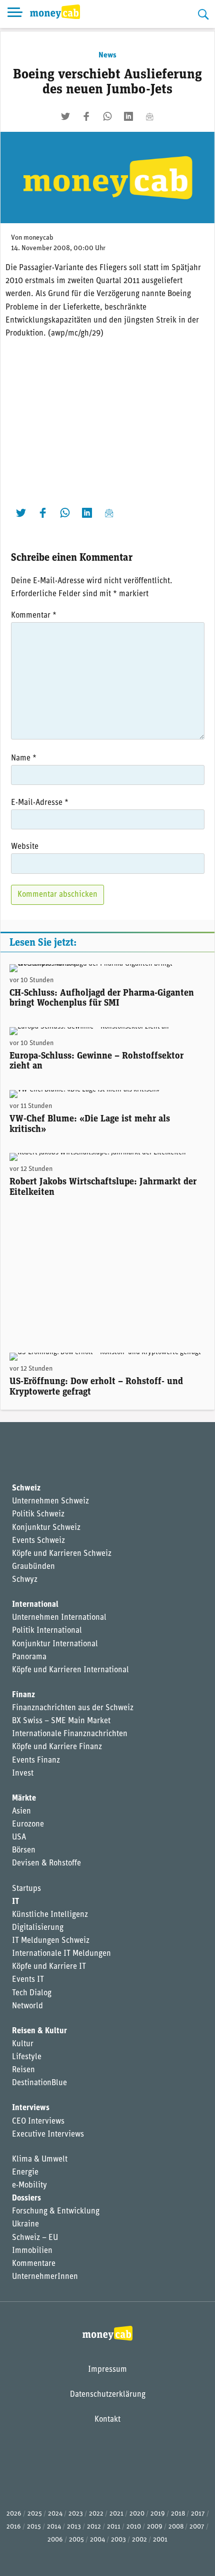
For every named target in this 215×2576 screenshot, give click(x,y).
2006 (55, 2540)
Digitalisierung (38, 1928)
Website (25, 847)
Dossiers (26, 2199)
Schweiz (26, 1488)
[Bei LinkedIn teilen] (128, 116)
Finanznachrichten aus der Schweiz (73, 1708)
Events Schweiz (38, 1541)
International (35, 1605)
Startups (26, 1889)
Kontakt (107, 2420)
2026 (14, 2514)
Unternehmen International (59, 1618)
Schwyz (25, 1580)
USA (19, 1838)
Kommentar (34, 616)
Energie (25, 2173)
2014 (54, 2527)
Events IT (28, 1980)
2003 (118, 2540)
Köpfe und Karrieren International (70, 1670)
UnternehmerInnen (45, 2277)
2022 (96, 2514)
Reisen (23, 2070)
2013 (74, 2527)
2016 (14, 2527)
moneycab (38, 238)
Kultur (23, 2044)
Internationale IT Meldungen (61, 1954)
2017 (198, 2514)
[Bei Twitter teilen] (65, 116)
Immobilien (32, 2251)
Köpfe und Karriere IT (49, 1967)
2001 (160, 2540)
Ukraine (25, 2224)
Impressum (107, 2370)
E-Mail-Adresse (40, 803)
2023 (76, 2514)
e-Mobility (29, 2186)
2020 (137, 2514)
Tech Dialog (32, 1993)
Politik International (47, 1631)
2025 (35, 2514)
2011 (114, 2527)
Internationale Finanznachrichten (70, 1734)
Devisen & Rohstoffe (46, 1863)
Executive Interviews (48, 2135)
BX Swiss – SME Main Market (61, 1721)
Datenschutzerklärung (108, 2395)
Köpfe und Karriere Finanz (57, 1747)
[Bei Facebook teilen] (86, 116)
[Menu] (15, 14)
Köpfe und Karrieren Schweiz (62, 1554)
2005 (76, 2540)
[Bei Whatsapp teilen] (107, 116)
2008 (176, 2527)
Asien (21, 1812)
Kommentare (34, 2264)
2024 (55, 2514)
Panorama (29, 1657)
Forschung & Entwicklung (56, 2211)
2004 (97, 2540)
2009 (155, 2527)
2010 (134, 2527)
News (107, 55)
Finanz (23, 1695)
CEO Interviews (38, 2122)
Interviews (31, 2108)
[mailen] (149, 116)
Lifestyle (27, 2057)
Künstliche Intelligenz (50, 1915)
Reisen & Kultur (39, 2031)
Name (24, 758)
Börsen (24, 1850)
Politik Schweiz (38, 1514)
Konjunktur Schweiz (46, 1528)
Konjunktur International (55, 1644)
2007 (197, 2527)
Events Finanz (36, 1761)
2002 (139, 2540)
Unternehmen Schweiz (50, 1501)
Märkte (24, 1799)
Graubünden (33, 1567)
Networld (27, 2006)
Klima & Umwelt (40, 2160)
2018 (178, 2514)
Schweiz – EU (35, 2238)
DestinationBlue (39, 2083)
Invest (23, 1774)
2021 (116, 2514)
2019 (158, 2514)
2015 (34, 2527)
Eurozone (28, 1825)
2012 (94, 2527)
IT (15, 1902)
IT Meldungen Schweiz (51, 1941)
